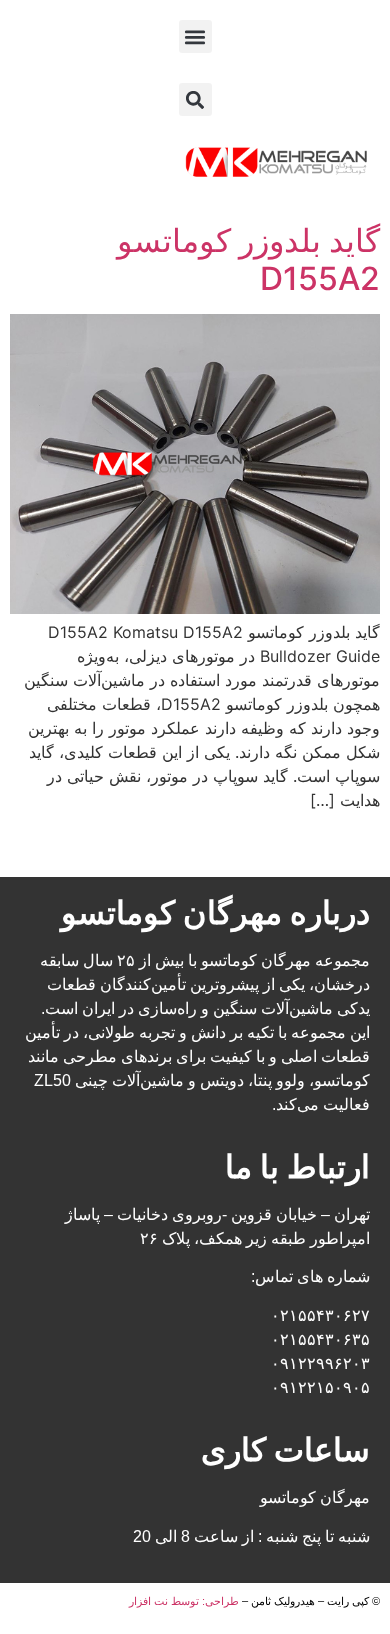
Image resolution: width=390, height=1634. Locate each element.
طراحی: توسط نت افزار (184, 1601)
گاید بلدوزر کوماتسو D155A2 (248, 259)
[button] (195, 36)
